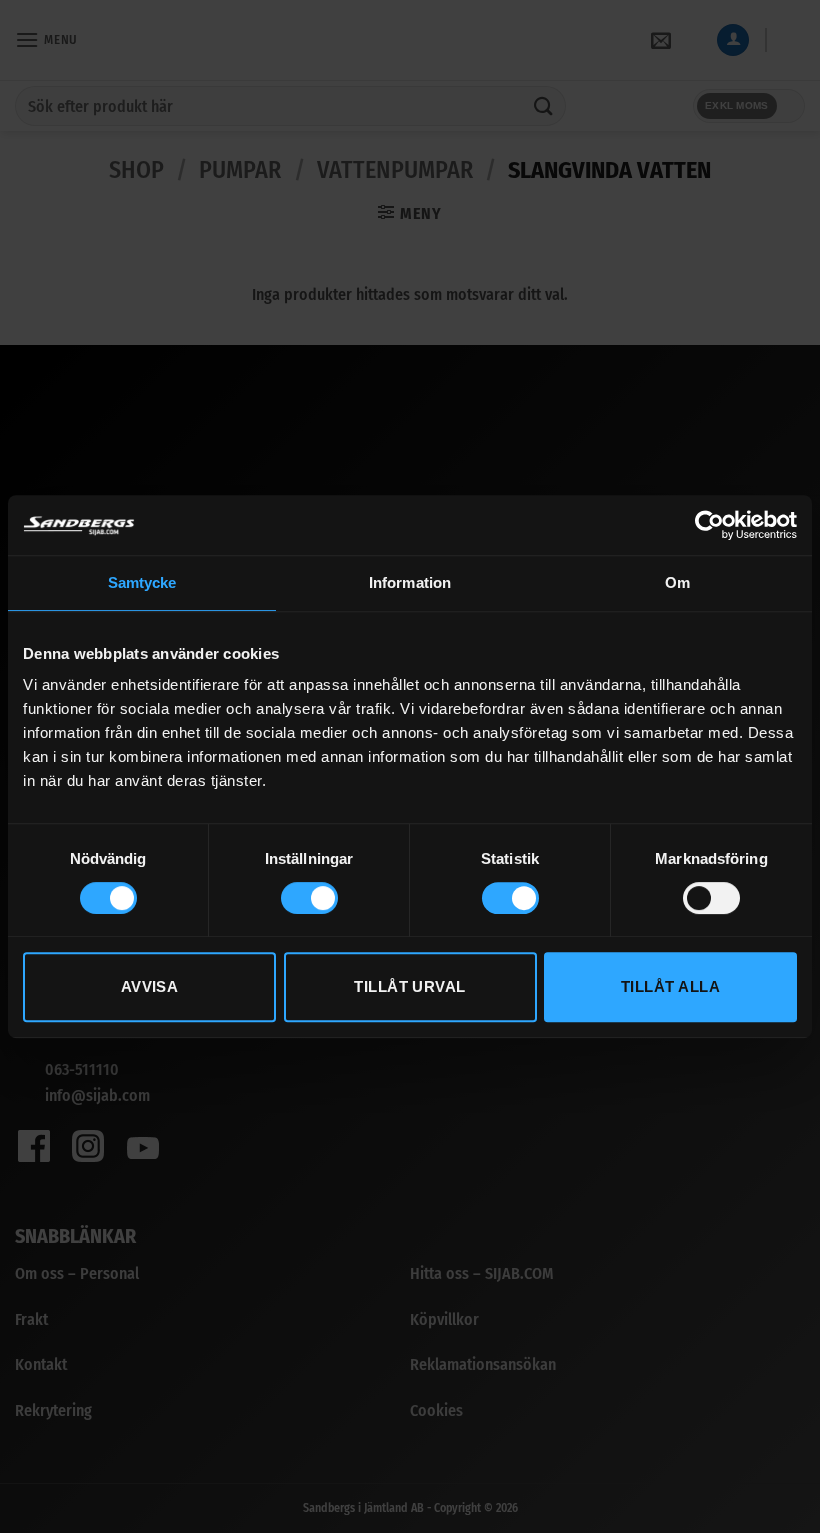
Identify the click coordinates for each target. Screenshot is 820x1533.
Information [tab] (410, 582)
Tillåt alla (670, 986)
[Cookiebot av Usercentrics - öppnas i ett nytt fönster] (709, 525)
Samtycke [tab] (142, 582)
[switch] (309, 898)
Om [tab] (677, 582)
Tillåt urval (409, 986)
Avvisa (150, 986)
